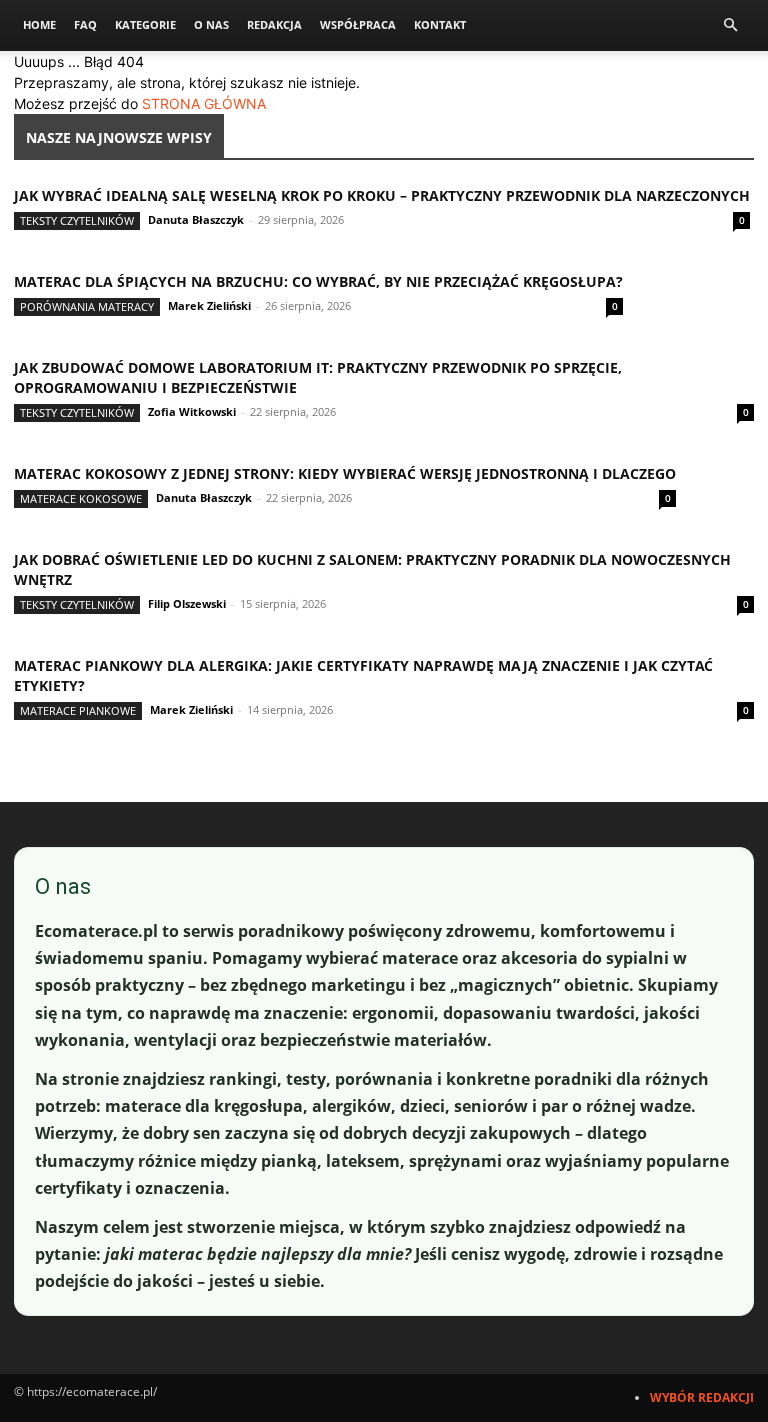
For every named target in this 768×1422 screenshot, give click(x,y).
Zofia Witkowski (192, 411)
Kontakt (440, 24)
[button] (730, 25)
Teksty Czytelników (77, 220)
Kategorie (145, 24)
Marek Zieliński (209, 305)
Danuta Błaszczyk (196, 219)
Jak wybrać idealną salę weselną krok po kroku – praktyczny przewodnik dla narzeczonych (382, 195)
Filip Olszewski (187, 603)
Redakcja (274, 24)
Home (39, 24)
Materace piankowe (78, 710)
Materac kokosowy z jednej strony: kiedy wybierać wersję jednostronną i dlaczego (345, 473)
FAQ (85, 24)
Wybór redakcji (702, 1397)
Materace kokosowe (81, 498)
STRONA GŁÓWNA (204, 103)
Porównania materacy (87, 306)
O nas (211, 24)
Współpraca (358, 24)
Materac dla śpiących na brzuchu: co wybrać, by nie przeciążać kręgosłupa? (318, 281)
